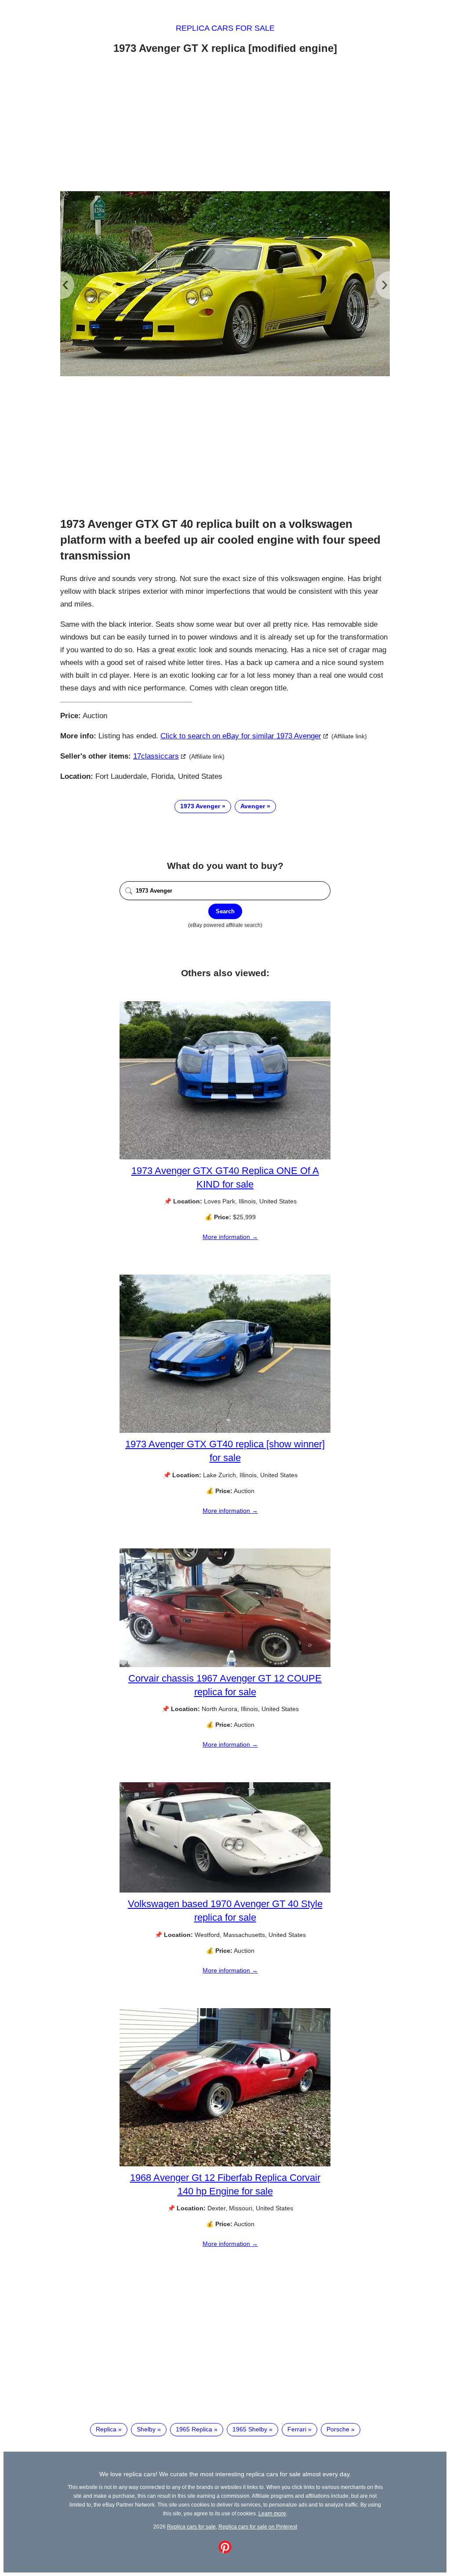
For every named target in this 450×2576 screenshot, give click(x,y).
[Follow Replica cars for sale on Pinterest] (225, 2551)
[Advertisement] (225, 124)
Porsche (338, 2429)
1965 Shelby (250, 2429)
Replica (106, 2429)
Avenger (253, 806)
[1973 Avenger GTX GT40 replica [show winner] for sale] (225, 1431)
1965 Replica (194, 2429)
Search (225, 911)
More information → (230, 1237)
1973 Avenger (200, 806)
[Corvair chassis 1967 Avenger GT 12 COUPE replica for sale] (225, 1665)
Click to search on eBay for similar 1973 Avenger (241, 736)
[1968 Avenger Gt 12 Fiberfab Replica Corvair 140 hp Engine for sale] (225, 2164)
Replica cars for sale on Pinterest (258, 2527)
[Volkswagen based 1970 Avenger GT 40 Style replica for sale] (225, 1890)
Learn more (272, 2513)
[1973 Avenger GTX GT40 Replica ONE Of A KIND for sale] (225, 1157)
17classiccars (156, 756)
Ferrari (297, 2429)
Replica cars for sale (225, 28)
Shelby (146, 2429)
